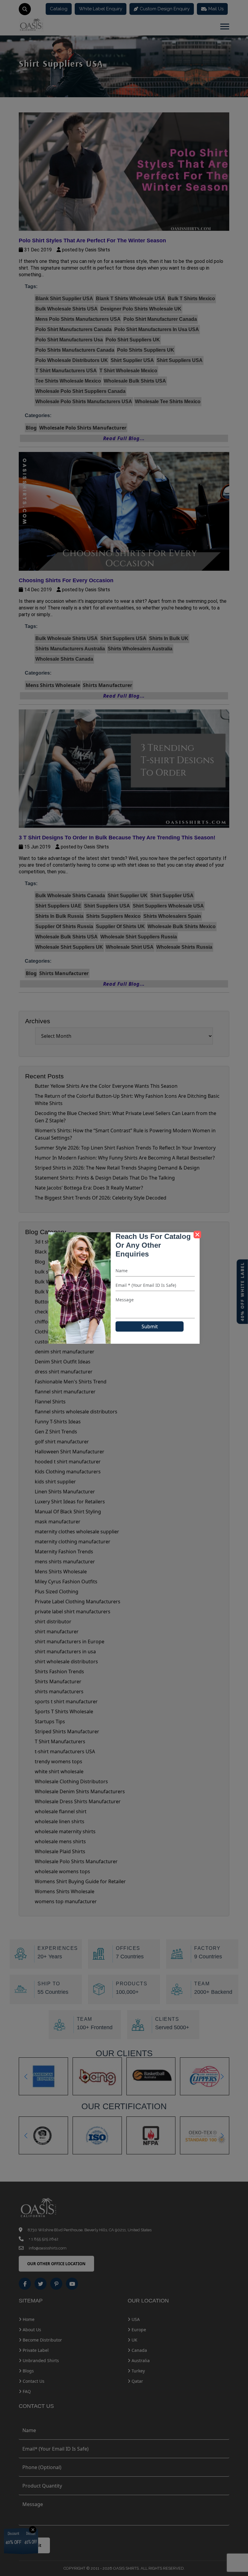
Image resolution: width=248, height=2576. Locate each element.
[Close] (197, 1235)
